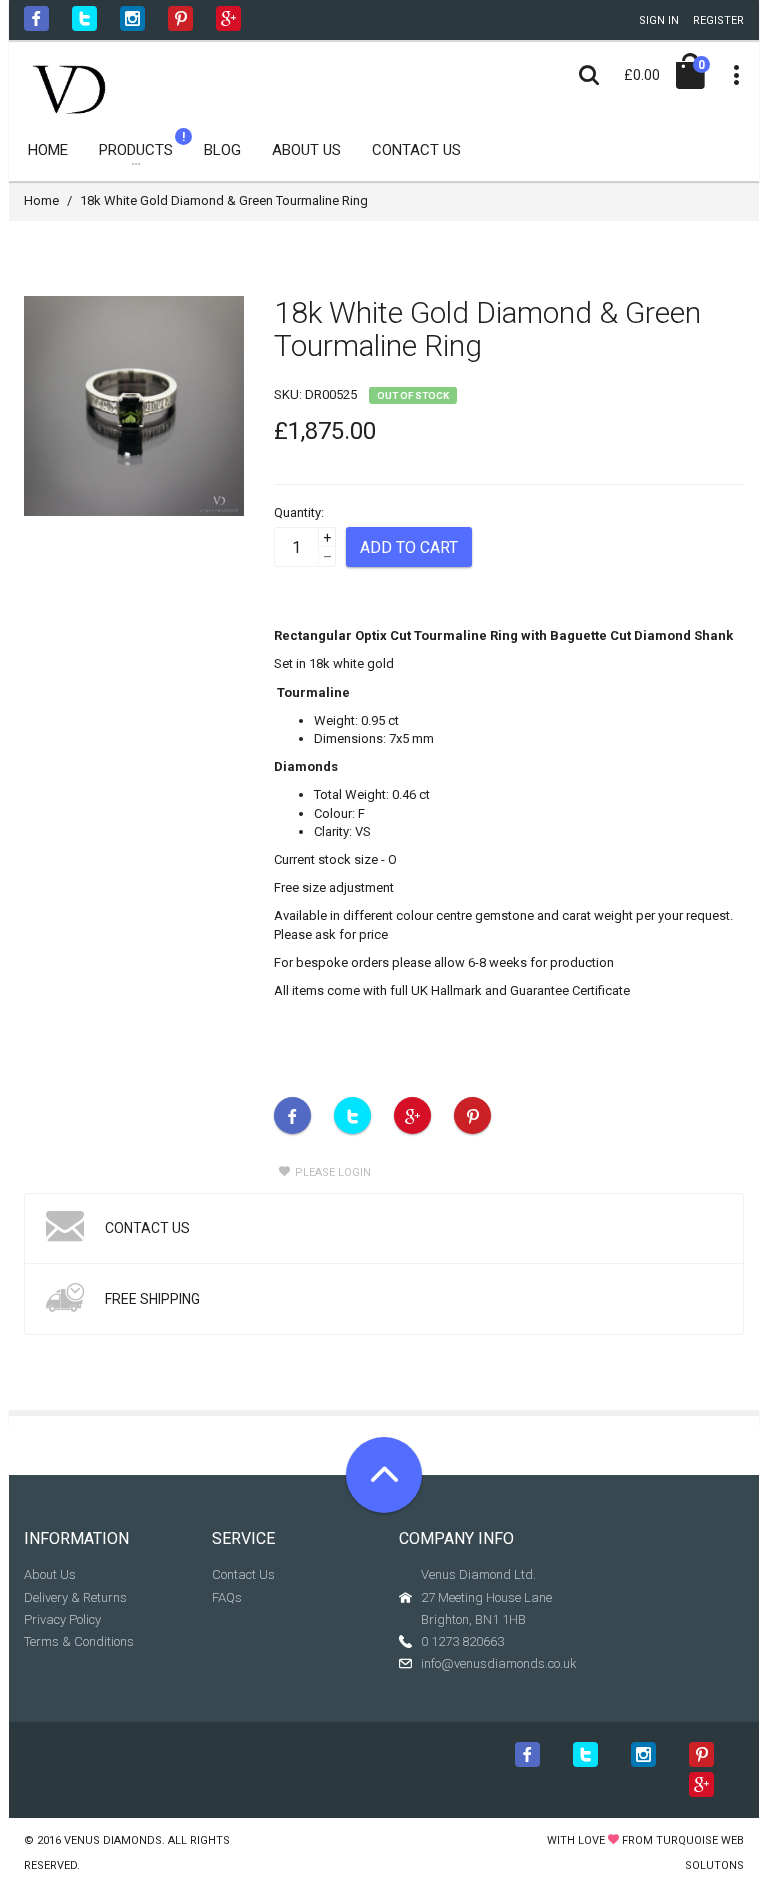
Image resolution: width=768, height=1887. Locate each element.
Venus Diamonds (113, 1840)
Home (41, 200)
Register (718, 20)
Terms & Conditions (79, 1641)
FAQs (227, 1597)
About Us (50, 1574)
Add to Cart (409, 547)
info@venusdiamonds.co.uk (499, 1663)
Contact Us (243, 1574)
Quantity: (299, 512)
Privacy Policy (62, 1619)
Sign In (659, 20)
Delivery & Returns (75, 1597)
